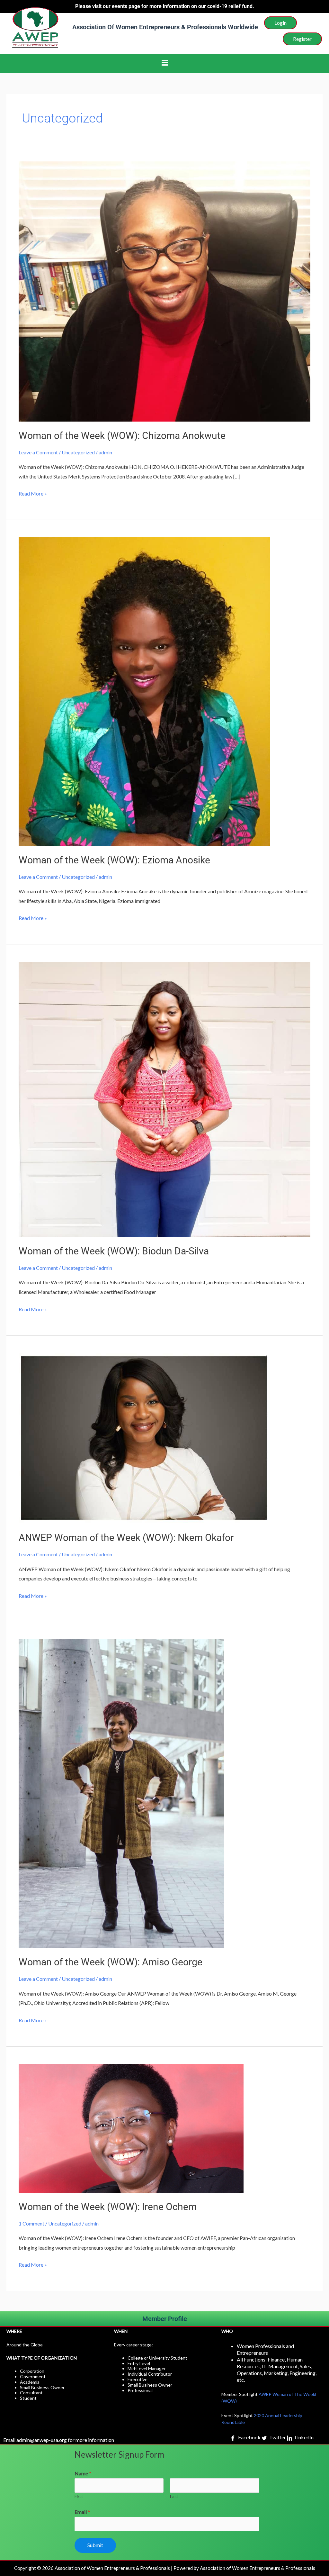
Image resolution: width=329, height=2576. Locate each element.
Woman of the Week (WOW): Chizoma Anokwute (122, 436)
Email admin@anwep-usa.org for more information (59, 2440)
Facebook (249, 2438)
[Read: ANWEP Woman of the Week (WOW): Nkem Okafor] (144, 1438)
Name (83, 2473)
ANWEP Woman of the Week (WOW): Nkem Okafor (126, 1538)
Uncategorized (78, 452)
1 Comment (31, 2223)
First (79, 2497)
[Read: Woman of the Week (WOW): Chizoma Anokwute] (164, 291)
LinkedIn (304, 2438)
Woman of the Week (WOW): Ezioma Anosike (114, 860)
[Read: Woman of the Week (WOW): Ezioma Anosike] (144, 691)
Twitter (277, 2438)
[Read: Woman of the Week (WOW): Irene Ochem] (131, 2128)
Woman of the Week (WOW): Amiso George (111, 1962)
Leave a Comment (38, 452)
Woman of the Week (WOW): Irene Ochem (108, 2207)
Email (82, 2512)
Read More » (33, 493)
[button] (164, 64)
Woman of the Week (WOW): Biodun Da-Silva (114, 1251)
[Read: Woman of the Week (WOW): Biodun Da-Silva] (164, 1099)
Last (174, 2497)
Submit (95, 2545)
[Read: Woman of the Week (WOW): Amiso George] (121, 1793)
